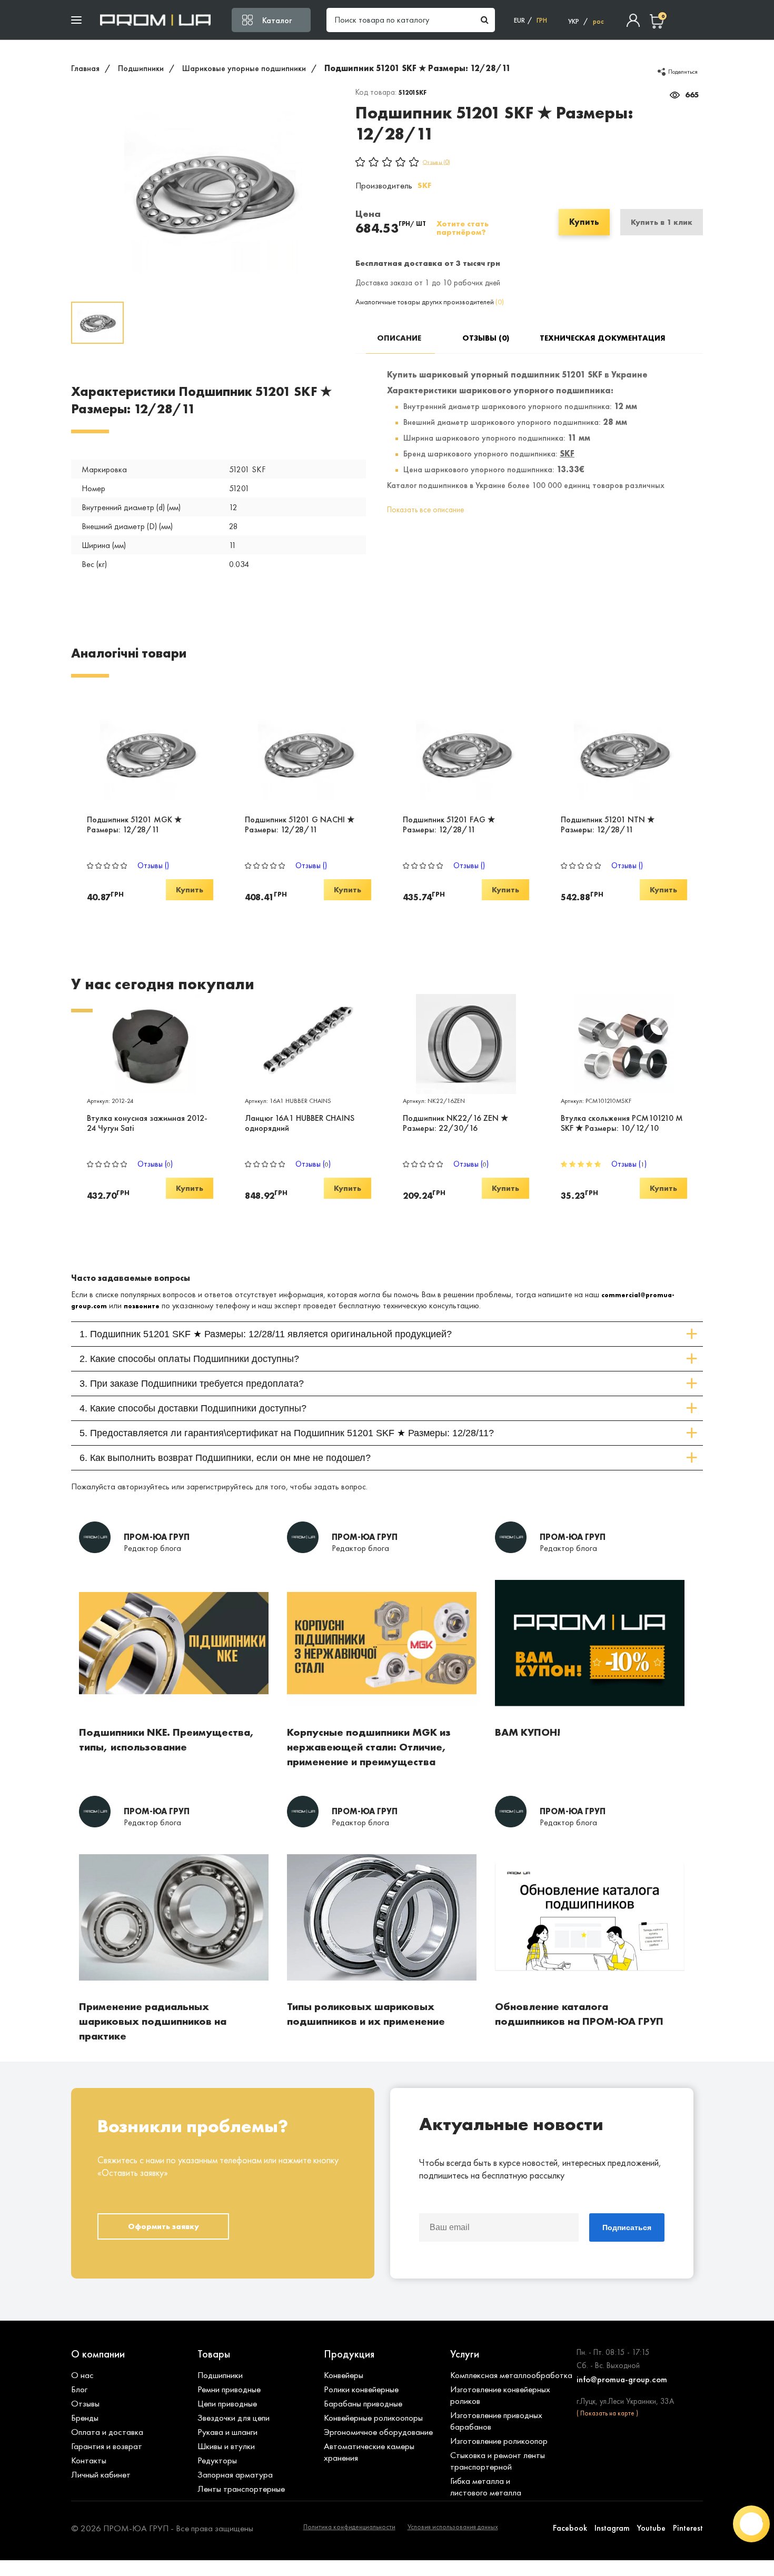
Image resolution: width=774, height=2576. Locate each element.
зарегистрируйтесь (220, 1486)
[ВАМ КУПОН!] (590, 1719)
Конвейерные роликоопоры (373, 2418)
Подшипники (141, 68)
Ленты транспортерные (241, 2489)
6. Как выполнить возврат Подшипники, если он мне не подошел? (225, 1458)
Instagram (612, 2528)
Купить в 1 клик (662, 222)
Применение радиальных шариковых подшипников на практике (153, 2021)
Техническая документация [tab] (573, 338)
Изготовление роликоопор (499, 2441)
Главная (85, 68)
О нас (82, 2375)
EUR (519, 20)
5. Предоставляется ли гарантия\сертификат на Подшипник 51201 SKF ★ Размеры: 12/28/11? (287, 1433)
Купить (584, 222)
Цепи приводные (227, 2403)
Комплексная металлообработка (511, 2375)
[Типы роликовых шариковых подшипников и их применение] (382, 1994)
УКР (574, 21)
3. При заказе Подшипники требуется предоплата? (192, 1384)
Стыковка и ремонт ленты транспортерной (498, 2461)
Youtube (651, 2528)
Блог (79, 2389)
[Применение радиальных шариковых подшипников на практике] (174, 1994)
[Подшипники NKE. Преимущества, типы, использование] (174, 1719)
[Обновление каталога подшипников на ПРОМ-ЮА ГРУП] (590, 1994)
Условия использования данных (453, 2527)
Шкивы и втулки (226, 2446)
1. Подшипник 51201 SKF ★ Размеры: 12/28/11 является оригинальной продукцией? (266, 1334)
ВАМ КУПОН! (528, 1732)
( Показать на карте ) (607, 2413)
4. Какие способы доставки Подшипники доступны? (193, 1408)
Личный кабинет (101, 2474)
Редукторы (217, 2460)
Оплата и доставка (107, 2432)
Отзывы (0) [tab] (486, 338)
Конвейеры (344, 2375)
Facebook (570, 2528)
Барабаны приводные (363, 2403)
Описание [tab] (399, 338)
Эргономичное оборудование (378, 2432)
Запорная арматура (235, 2474)
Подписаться (627, 2227)
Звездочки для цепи (234, 2418)
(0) (500, 302)
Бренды (85, 2418)
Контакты (89, 2460)
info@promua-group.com (622, 2379)
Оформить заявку (163, 2226)
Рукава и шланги (227, 2432)
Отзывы (85, 2403)
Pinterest (688, 2528)
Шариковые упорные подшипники (244, 68)
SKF (424, 185)
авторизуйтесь (143, 1486)
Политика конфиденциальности (349, 2527)
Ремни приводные (229, 2389)
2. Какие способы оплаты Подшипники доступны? (189, 1359)
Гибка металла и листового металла (486, 2487)
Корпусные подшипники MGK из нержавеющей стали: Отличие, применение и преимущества (369, 1747)
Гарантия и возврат (107, 2446)
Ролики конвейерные (361, 2389)
